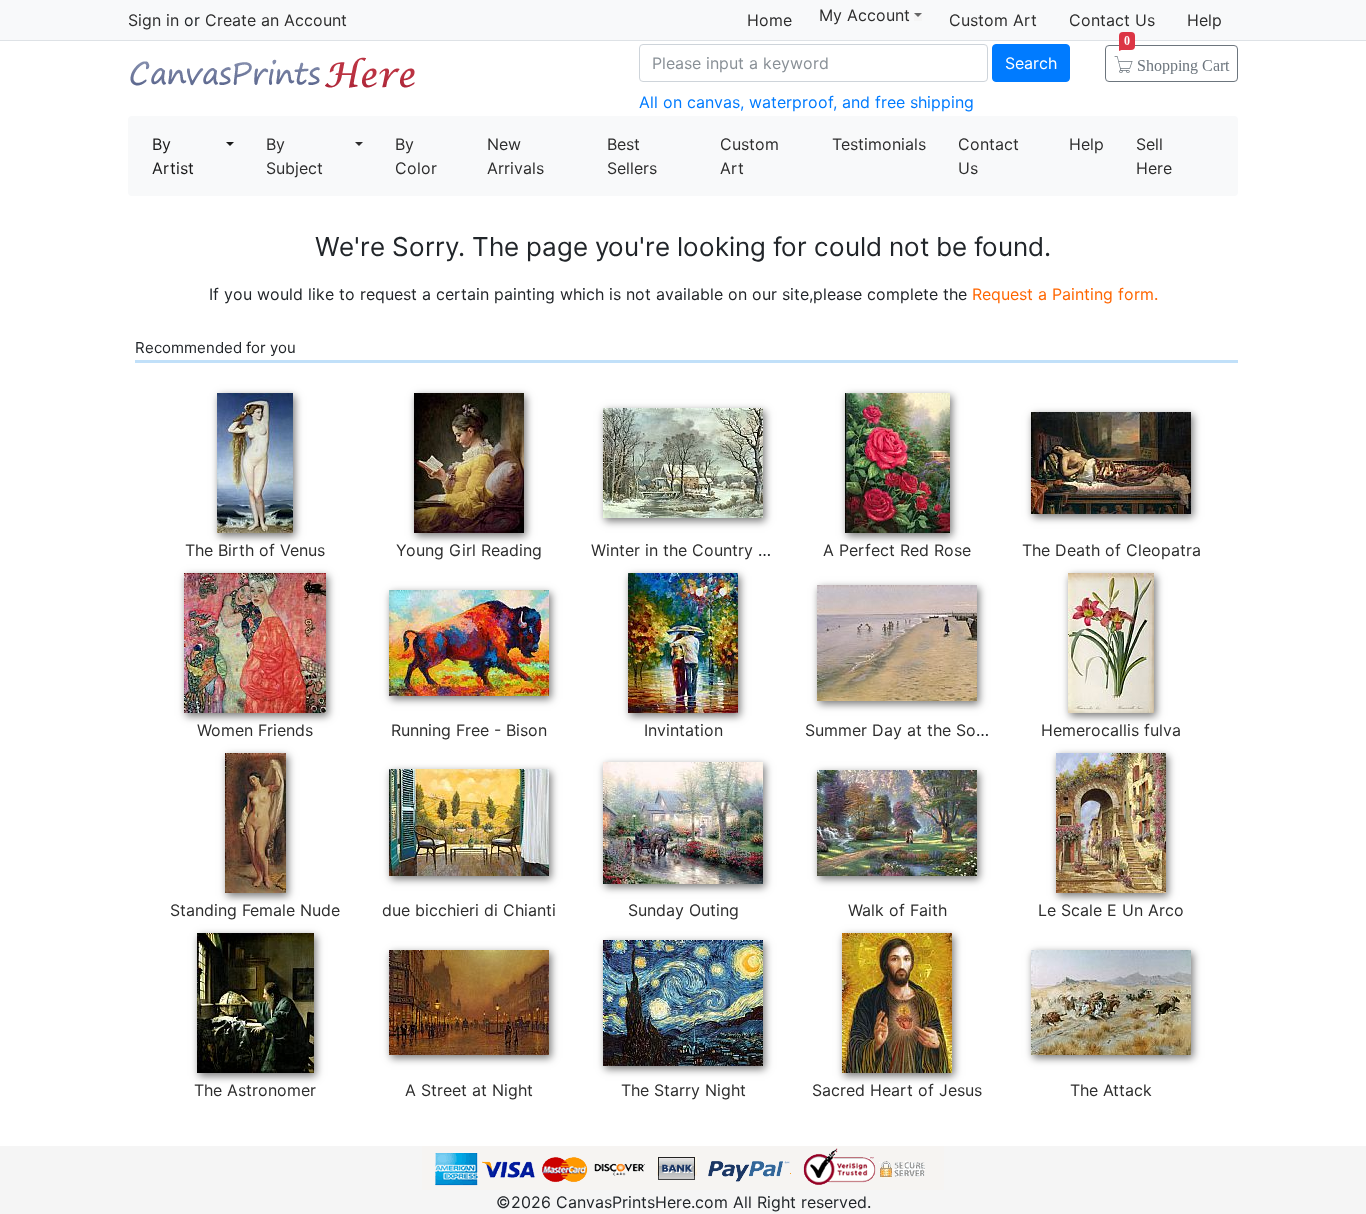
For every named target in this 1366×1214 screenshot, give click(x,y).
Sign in (153, 20)
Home (769, 20)
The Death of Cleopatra (1111, 550)
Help (1204, 20)
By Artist (173, 156)
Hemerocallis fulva (1111, 730)
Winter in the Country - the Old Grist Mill (744, 550)
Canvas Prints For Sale (273, 80)
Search (1031, 63)
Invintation (683, 730)
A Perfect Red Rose (897, 550)
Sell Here (1154, 156)
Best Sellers (632, 156)
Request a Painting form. (1065, 294)
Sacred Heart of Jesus (897, 1090)
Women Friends (255, 730)
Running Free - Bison (469, 730)
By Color (416, 156)
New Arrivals (515, 156)
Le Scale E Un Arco (1111, 910)
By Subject (294, 156)
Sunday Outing (683, 910)
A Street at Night (469, 1090)
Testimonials (879, 144)
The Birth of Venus (255, 550)
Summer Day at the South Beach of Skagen (969, 730)
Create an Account (276, 20)
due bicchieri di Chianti (469, 910)
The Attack (1111, 1090)
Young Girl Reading (469, 550)
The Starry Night (683, 1090)
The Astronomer (255, 1090)
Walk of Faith (897, 910)
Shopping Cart (1176, 59)
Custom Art (993, 20)
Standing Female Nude (255, 910)
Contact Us (1112, 20)
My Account (864, 15)
